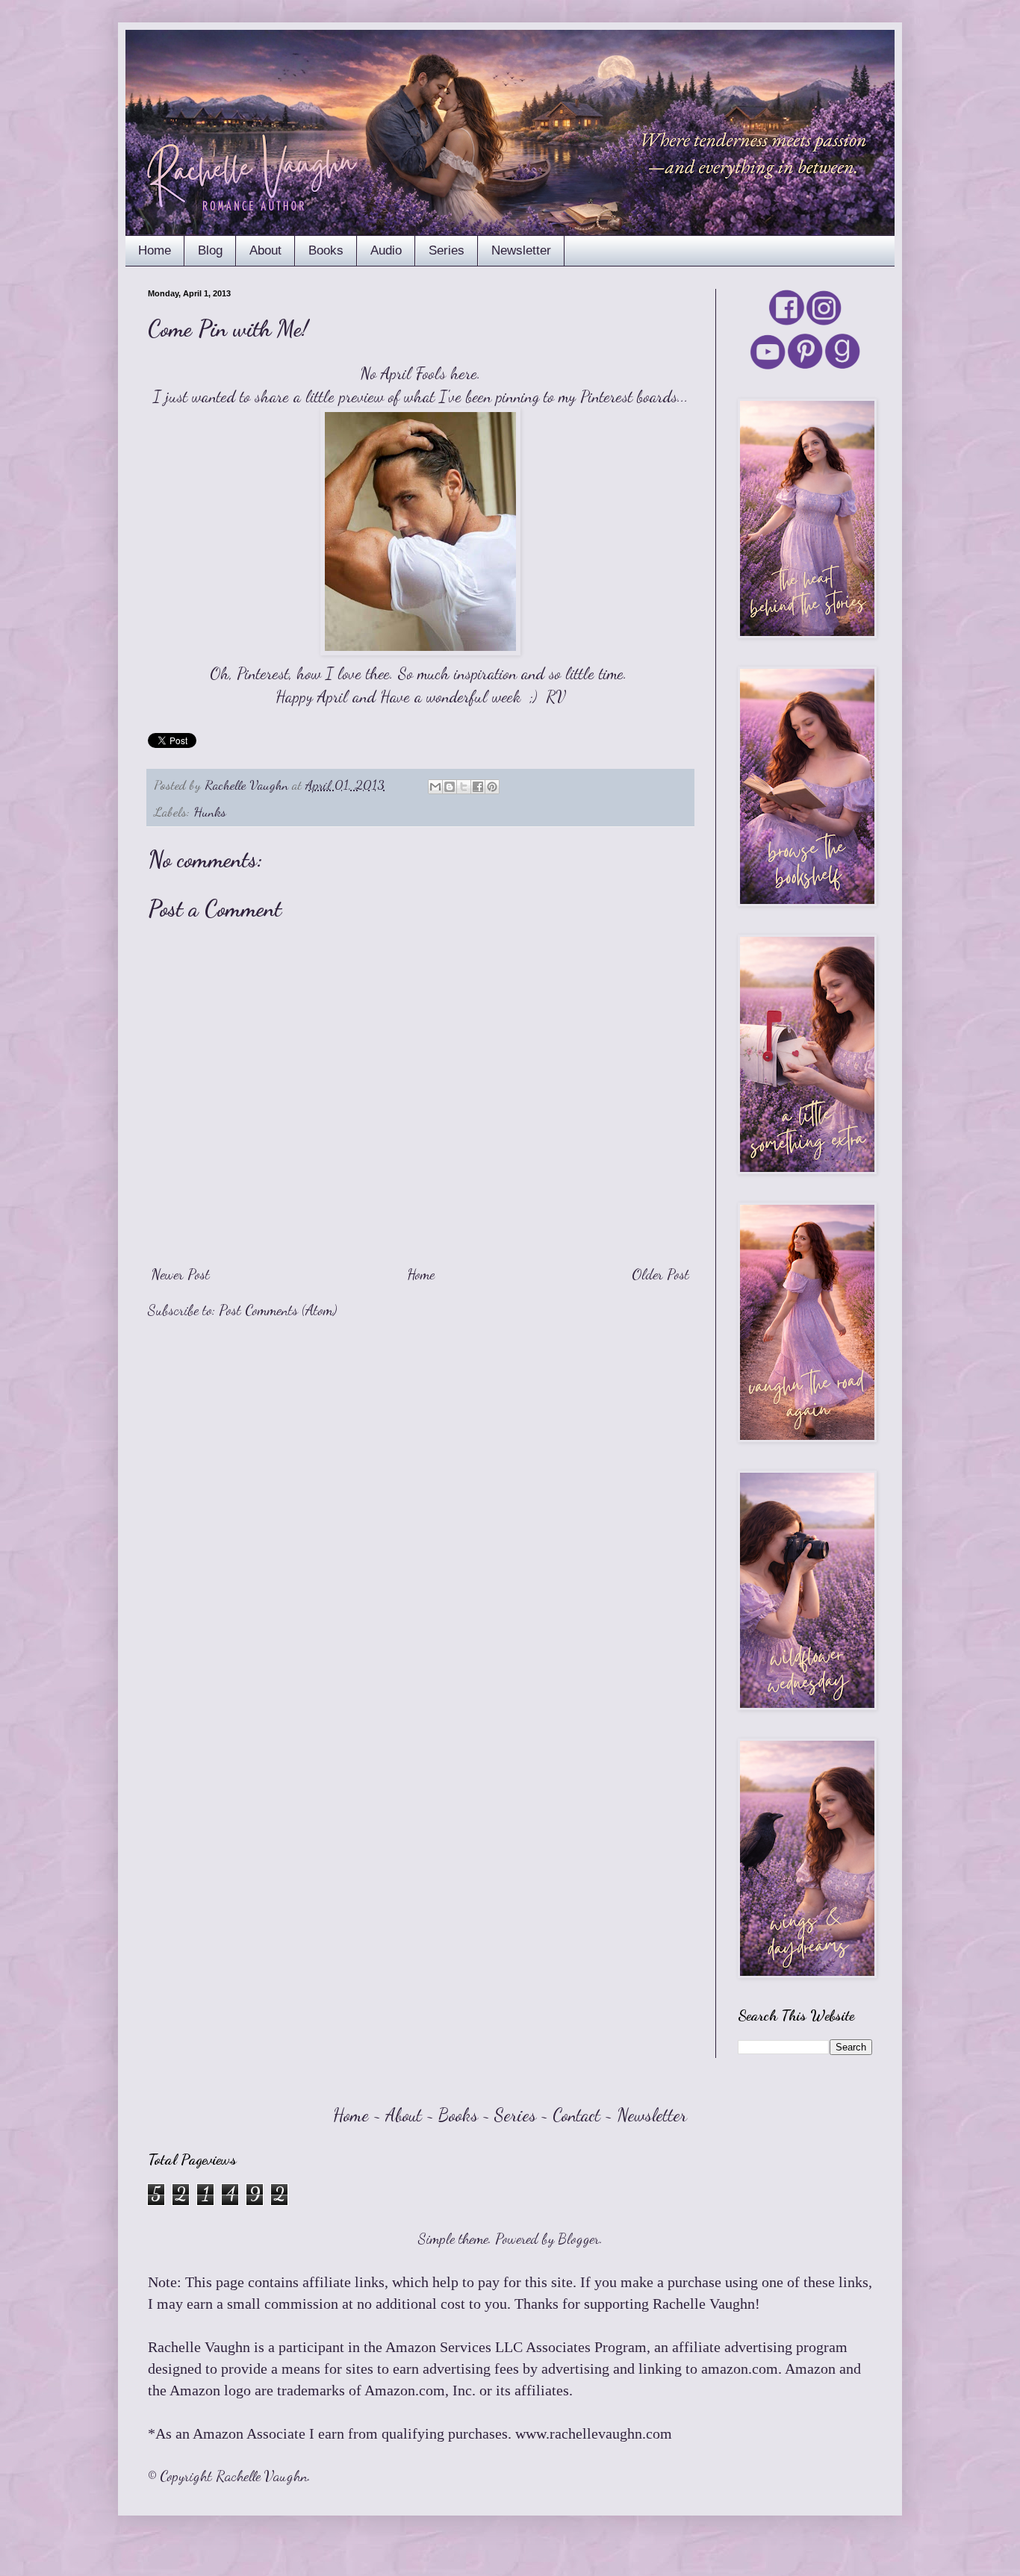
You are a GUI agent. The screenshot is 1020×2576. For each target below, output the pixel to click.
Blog (210, 250)
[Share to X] (464, 787)
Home (155, 250)
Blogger (579, 2239)
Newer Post (181, 1274)
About (265, 250)
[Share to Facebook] (478, 787)
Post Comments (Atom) (278, 1310)
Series (447, 250)
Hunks (210, 811)
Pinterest (606, 396)
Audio (386, 250)
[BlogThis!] (450, 787)
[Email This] (435, 787)
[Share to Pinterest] (492, 787)
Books (326, 250)
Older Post (660, 1274)
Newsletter (521, 250)
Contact (576, 2115)
